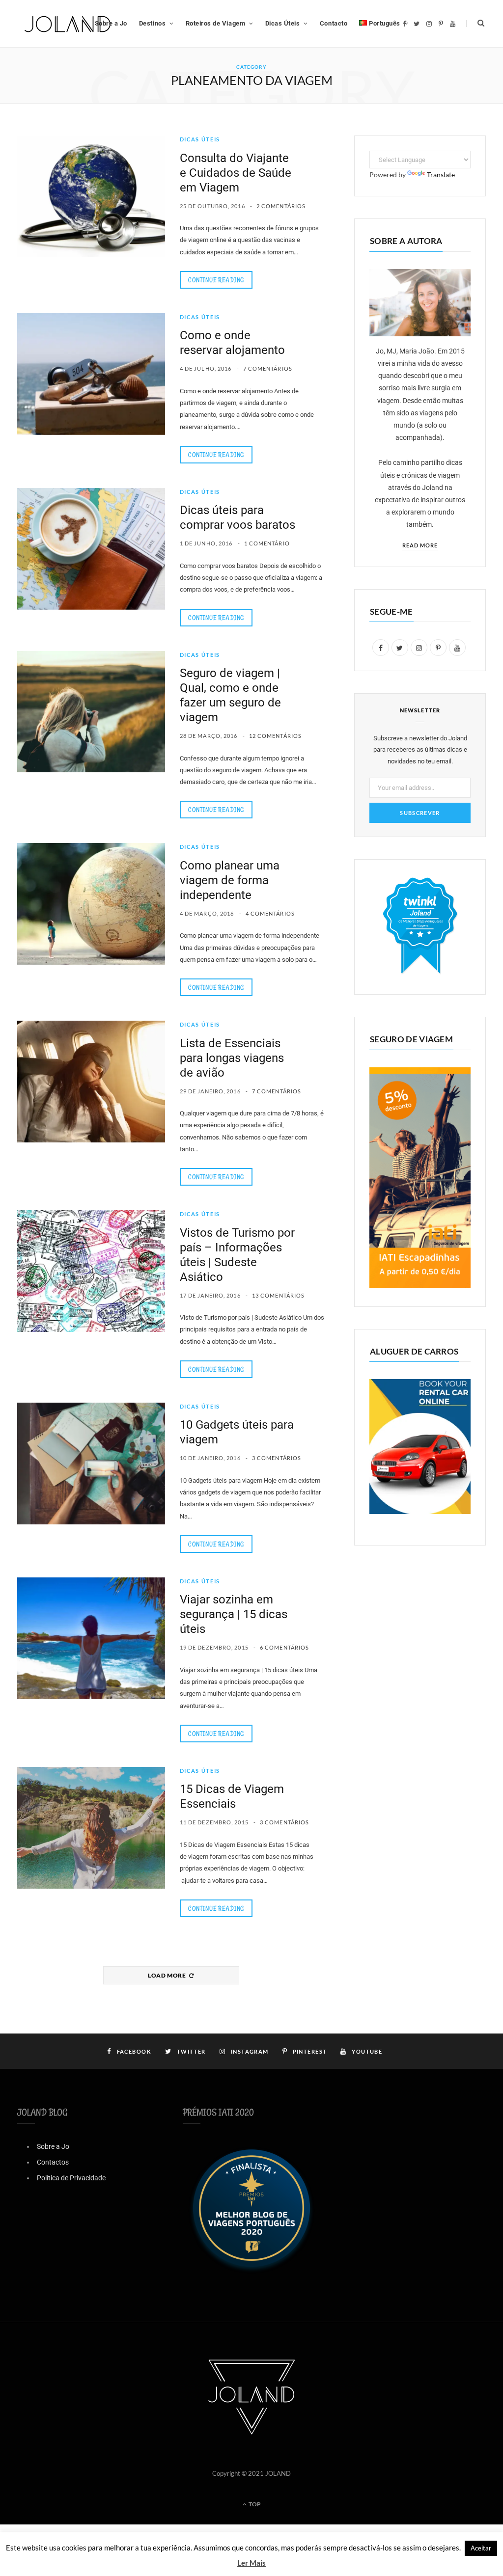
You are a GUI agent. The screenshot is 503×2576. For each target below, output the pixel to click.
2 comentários (281, 206)
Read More (420, 545)
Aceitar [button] (481, 2548)
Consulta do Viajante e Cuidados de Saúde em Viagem (236, 173)
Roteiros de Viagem (215, 23)
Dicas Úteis (283, 23)
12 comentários (275, 736)
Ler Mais (251, 2563)
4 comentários (270, 913)
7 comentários (268, 368)
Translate (441, 175)
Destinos (152, 23)
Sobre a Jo (53, 2146)
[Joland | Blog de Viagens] (68, 24)
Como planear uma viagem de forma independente (230, 880)
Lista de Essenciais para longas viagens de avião (232, 1058)
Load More (168, 1975)
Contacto (334, 23)
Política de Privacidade (71, 2178)
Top (254, 2504)
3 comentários (277, 1458)
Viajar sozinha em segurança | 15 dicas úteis (234, 1614)
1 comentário (267, 543)
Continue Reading (216, 280)
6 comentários (284, 1647)
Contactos (53, 2162)
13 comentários (278, 1295)
